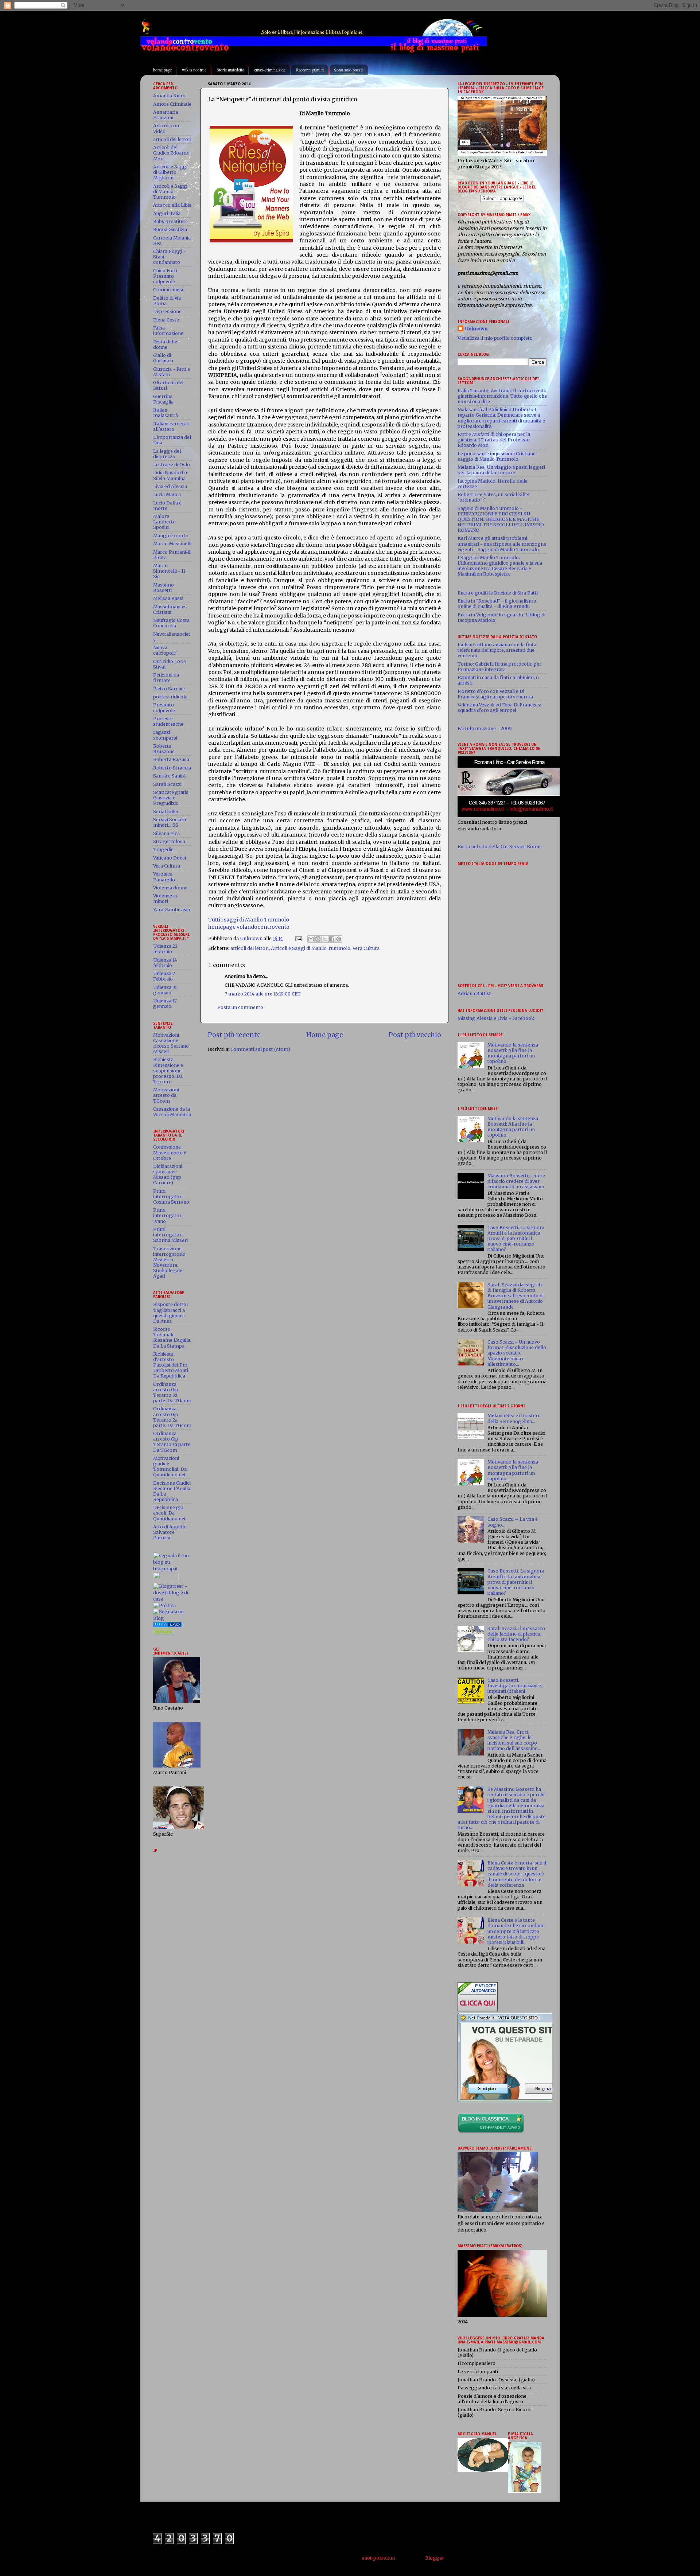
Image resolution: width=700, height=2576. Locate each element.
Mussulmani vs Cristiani (170, 609)
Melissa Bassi (168, 598)
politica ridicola (170, 697)
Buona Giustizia (170, 229)
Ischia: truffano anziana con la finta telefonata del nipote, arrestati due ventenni (497, 650)
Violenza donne (170, 888)
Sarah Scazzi (167, 784)
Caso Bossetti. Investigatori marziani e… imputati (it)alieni (516, 1686)
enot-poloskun (378, 2558)
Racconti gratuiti (310, 70)
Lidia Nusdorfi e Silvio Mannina (171, 475)
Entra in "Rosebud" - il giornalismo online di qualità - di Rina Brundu (497, 604)
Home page (325, 1035)
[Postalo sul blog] (318, 939)
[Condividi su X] (325, 939)
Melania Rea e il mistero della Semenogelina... (514, 1418)
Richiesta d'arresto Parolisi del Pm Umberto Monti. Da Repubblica (171, 1365)
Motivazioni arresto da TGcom (166, 1095)
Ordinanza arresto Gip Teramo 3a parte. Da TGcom (172, 1392)
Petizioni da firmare (166, 678)
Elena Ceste (166, 320)
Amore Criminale (172, 104)
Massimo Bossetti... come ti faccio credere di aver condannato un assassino (516, 1181)
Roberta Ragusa (171, 759)
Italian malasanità (166, 413)
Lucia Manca (167, 494)
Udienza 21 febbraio (165, 949)
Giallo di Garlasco (163, 358)
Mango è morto (171, 536)
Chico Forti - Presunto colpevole (167, 276)
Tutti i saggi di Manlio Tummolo (249, 920)
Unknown (476, 329)
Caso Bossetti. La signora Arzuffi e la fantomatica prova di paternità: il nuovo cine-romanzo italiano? (516, 1238)
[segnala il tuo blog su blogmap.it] (172, 1569)
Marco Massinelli (172, 544)
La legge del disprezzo (167, 454)
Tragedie (163, 849)
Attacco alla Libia (172, 205)
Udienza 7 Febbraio (164, 976)
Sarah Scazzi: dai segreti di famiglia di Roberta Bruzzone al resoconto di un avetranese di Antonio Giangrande (516, 1296)
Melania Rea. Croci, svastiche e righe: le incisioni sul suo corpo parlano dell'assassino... (514, 1740)
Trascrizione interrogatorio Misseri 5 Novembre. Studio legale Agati (169, 1262)
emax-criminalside (270, 70)
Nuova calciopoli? (165, 650)
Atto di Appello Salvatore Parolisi (170, 1532)
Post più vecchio (415, 1035)
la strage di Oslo (172, 465)
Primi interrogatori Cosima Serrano (171, 1197)
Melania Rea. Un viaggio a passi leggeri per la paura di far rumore (501, 470)
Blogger (434, 2558)
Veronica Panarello (164, 877)
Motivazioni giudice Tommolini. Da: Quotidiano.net (170, 1466)
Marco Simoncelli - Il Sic (169, 571)
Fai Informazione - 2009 (485, 728)
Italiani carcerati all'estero (171, 426)
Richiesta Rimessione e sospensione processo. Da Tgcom (168, 1070)
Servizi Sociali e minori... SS (170, 822)
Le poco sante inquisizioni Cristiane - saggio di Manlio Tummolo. (498, 456)
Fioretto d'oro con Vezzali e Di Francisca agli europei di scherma (495, 694)
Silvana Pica (166, 833)
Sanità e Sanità (169, 776)
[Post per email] (298, 938)
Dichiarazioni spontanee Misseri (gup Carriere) (168, 1174)
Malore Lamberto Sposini (164, 522)
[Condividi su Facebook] (332, 939)
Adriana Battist (474, 993)
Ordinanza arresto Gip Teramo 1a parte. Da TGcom (172, 1442)
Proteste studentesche (168, 721)
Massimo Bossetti (164, 588)
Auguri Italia (167, 213)
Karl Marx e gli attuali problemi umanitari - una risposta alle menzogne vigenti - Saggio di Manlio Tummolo (502, 544)
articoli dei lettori (250, 948)
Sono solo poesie (349, 70)
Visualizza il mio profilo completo (495, 338)
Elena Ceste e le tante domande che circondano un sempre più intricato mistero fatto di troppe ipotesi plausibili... (516, 1931)
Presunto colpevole (164, 708)
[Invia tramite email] (311, 939)
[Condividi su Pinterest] (339, 939)
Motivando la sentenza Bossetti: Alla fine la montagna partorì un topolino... (513, 1053)
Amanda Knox (169, 96)
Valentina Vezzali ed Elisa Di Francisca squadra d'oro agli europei (499, 708)
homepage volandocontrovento (249, 927)
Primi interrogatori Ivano (168, 1215)
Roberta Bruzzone (164, 749)
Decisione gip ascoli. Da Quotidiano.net (170, 1513)
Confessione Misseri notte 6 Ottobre (170, 1152)
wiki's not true (194, 70)
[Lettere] (168, 1626)
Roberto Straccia (172, 768)
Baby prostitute (170, 221)
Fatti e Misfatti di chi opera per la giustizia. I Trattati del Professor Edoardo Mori (494, 440)
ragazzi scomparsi (165, 735)
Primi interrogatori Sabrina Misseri (170, 1235)
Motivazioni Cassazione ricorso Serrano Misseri (171, 1043)
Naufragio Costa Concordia (171, 623)
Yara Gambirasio (172, 910)
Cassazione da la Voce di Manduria (172, 1112)
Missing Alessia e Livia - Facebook (496, 1018)
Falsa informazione (168, 331)
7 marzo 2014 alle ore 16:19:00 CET (263, 994)
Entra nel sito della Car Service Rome (499, 847)
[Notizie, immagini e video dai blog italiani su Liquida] (166, 1580)
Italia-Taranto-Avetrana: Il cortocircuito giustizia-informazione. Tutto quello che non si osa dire (502, 396)
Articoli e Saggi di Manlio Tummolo (311, 948)
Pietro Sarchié (169, 689)
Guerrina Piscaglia (163, 399)
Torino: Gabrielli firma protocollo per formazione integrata (499, 667)
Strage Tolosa (169, 841)
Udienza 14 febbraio (165, 963)
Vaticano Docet (170, 858)
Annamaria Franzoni (166, 115)
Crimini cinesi (168, 290)
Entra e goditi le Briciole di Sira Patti (498, 593)
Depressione (167, 311)
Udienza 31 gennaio (165, 990)
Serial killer (166, 812)
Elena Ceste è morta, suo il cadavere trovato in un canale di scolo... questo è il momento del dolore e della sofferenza (517, 1874)
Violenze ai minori (165, 899)
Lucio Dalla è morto (167, 506)
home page (162, 70)
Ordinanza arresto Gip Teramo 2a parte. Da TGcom (172, 1417)
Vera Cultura (366, 948)
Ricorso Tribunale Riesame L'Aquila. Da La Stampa (172, 1337)
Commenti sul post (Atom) (260, 1049)
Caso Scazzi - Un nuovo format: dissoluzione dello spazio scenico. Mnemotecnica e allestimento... (517, 1353)
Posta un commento (240, 1007)
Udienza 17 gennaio (165, 1003)
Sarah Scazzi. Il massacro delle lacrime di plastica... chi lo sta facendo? (516, 1634)
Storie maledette (230, 70)
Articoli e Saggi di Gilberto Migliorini (170, 172)
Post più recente (234, 1035)
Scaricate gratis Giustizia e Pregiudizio (171, 798)
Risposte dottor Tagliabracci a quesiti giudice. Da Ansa (171, 1313)
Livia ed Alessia (170, 486)
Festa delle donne (165, 344)
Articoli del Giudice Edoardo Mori (171, 153)
